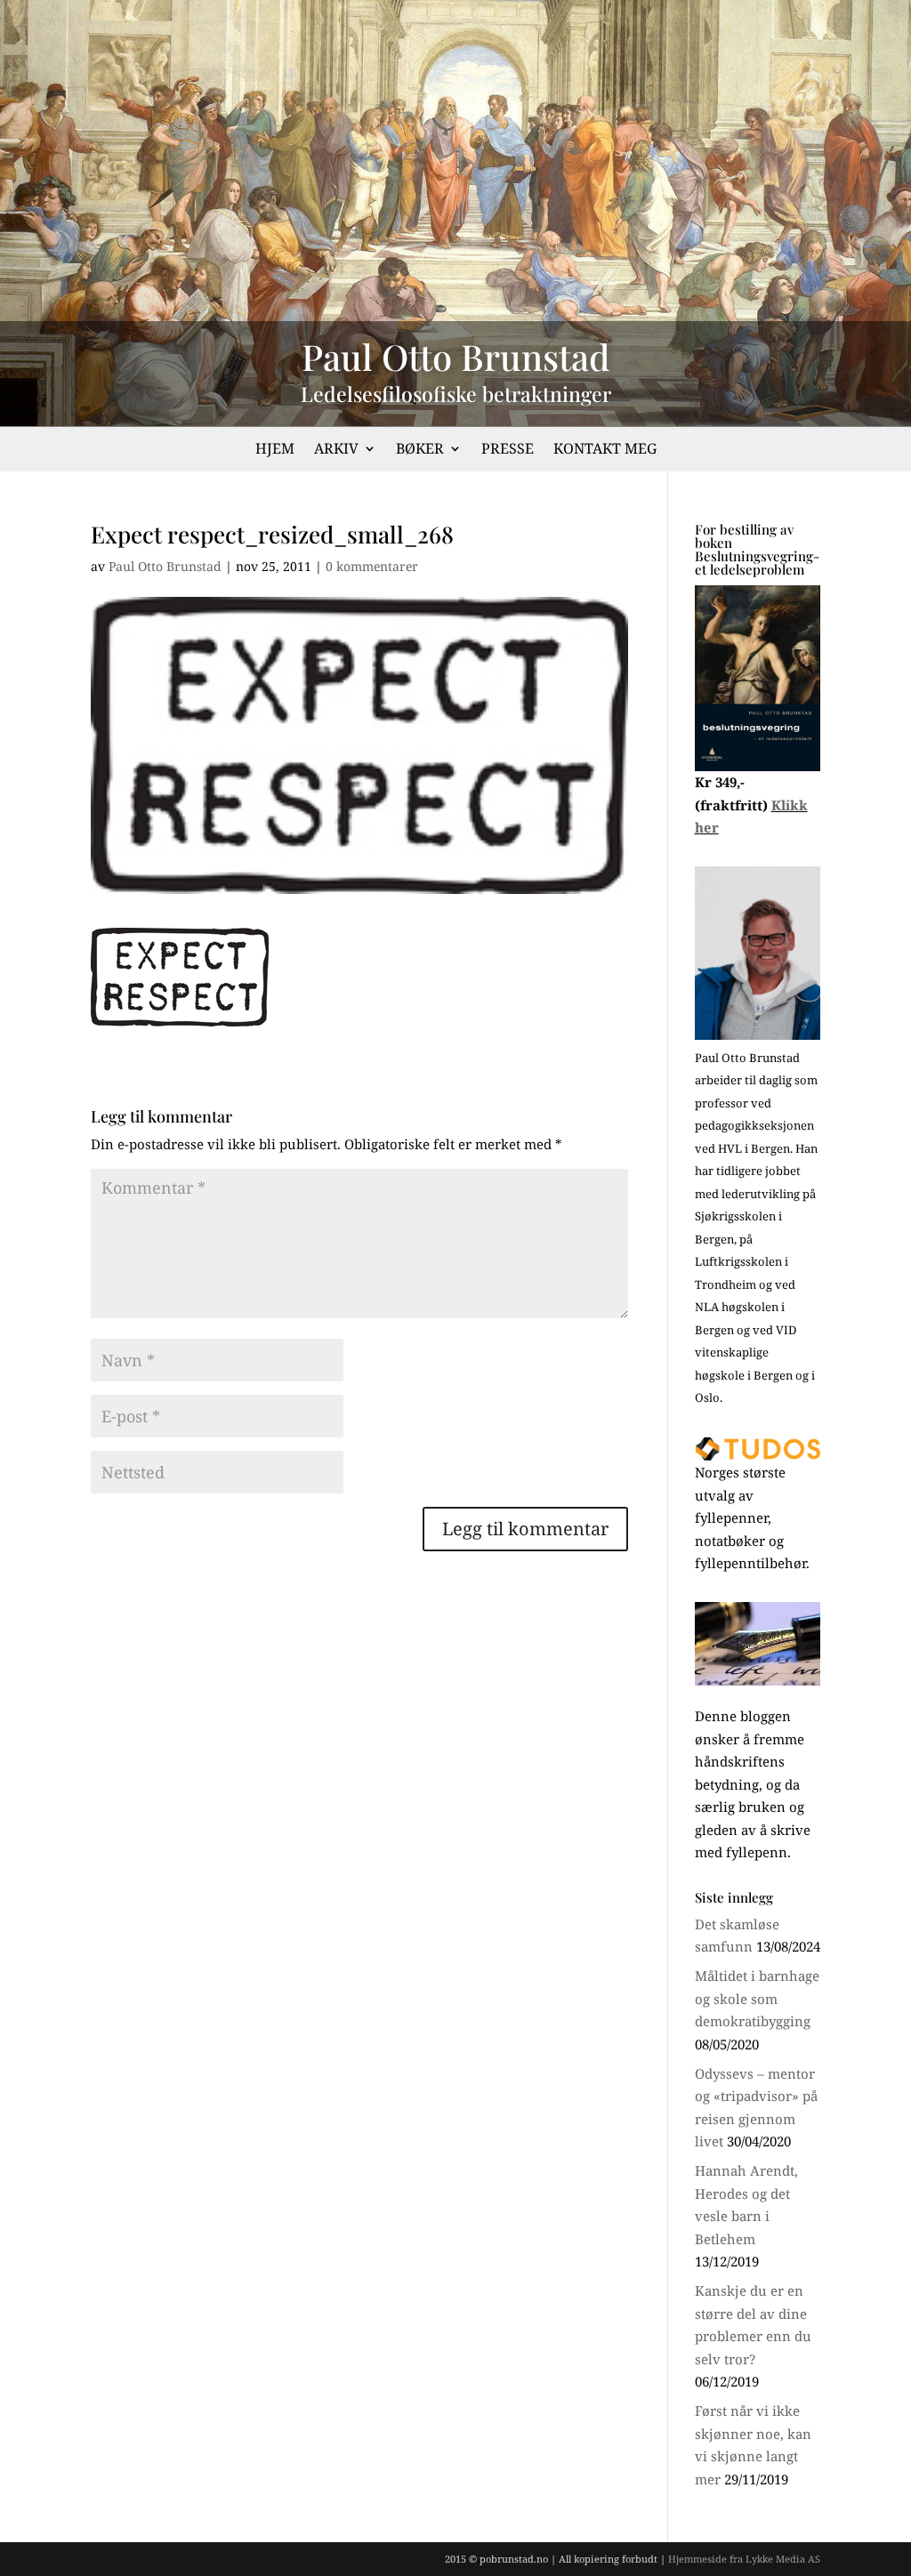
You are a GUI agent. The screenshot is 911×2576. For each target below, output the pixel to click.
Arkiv (336, 450)
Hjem (275, 450)
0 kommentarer (372, 566)
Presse (508, 450)
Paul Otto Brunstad (165, 566)
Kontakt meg (605, 450)
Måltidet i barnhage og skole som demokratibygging (757, 1998)
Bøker (420, 450)
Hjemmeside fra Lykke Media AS (744, 2559)
